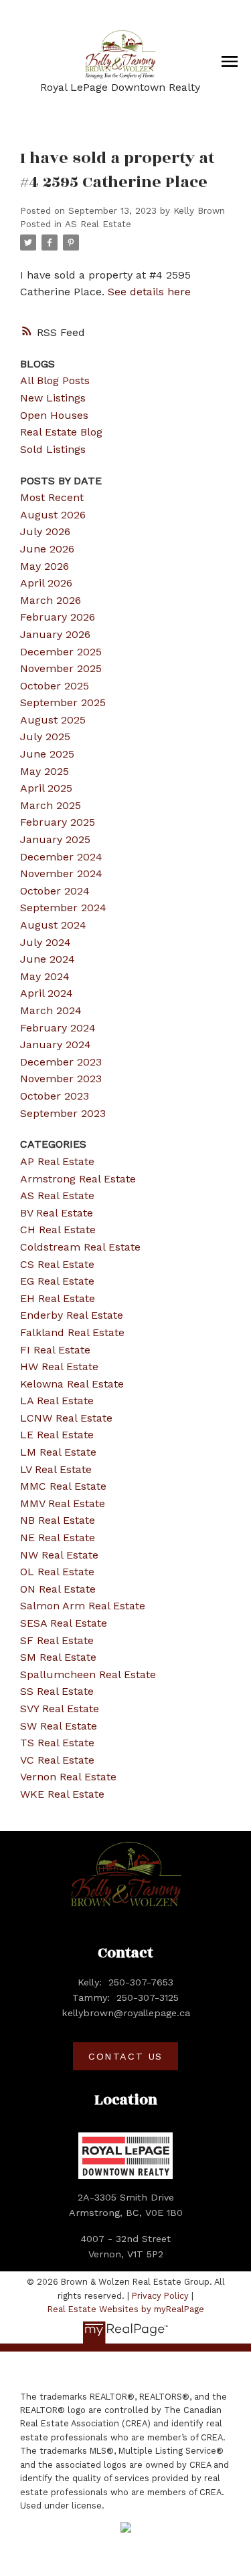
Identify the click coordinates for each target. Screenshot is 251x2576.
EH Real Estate (58, 1298)
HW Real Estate (59, 1366)
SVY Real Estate (60, 1709)
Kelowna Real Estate (72, 1384)
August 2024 (53, 925)
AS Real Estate (98, 224)
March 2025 (51, 805)
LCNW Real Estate (66, 1418)
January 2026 (55, 634)
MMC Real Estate (63, 1486)
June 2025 (47, 754)
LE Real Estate (57, 1435)
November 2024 (61, 873)
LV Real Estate (56, 1469)
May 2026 (45, 566)
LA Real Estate (57, 1401)
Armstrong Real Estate (78, 1179)
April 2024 (47, 993)
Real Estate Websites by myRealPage (126, 2309)
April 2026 (46, 583)
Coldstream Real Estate (80, 1247)
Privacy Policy (160, 2296)
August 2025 (53, 720)
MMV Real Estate (63, 1503)
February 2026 (58, 617)
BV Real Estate (57, 1213)
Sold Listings (53, 449)
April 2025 (46, 788)
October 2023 (55, 1096)
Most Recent (52, 497)
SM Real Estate (58, 1657)
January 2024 (56, 1044)
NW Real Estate (59, 1555)
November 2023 (61, 1079)
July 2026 (45, 531)
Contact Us (125, 2056)
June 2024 (48, 959)
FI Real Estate (55, 1350)
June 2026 (47, 549)
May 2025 (45, 771)
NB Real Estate (58, 1520)
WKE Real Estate (62, 1794)
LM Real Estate (58, 1452)
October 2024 (55, 891)
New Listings (53, 398)
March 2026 (51, 600)
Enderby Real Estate (72, 1315)
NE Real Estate (58, 1538)
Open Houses (54, 415)
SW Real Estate (59, 1726)
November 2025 (61, 668)
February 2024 (58, 1028)
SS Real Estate (57, 1691)
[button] (125, 2056)
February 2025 (58, 822)
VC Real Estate (57, 1760)
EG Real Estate (57, 1281)
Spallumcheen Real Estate (88, 1674)
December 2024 (61, 857)
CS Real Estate (57, 1264)
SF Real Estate (57, 1640)
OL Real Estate (57, 1572)
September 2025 (63, 702)
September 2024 (63, 908)
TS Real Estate (57, 1743)
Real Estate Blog (61, 432)
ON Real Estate (58, 1589)
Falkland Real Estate (72, 1332)
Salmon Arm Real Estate (83, 1606)
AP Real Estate (57, 1161)
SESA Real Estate (64, 1623)
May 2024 (45, 976)
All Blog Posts (55, 380)
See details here (149, 292)
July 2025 (45, 737)
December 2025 (61, 652)
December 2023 (61, 1062)
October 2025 (55, 686)
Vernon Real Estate (68, 1777)
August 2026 (53, 515)
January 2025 (55, 839)
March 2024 (51, 1010)
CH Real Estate (58, 1230)
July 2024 (46, 942)
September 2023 (63, 1113)
